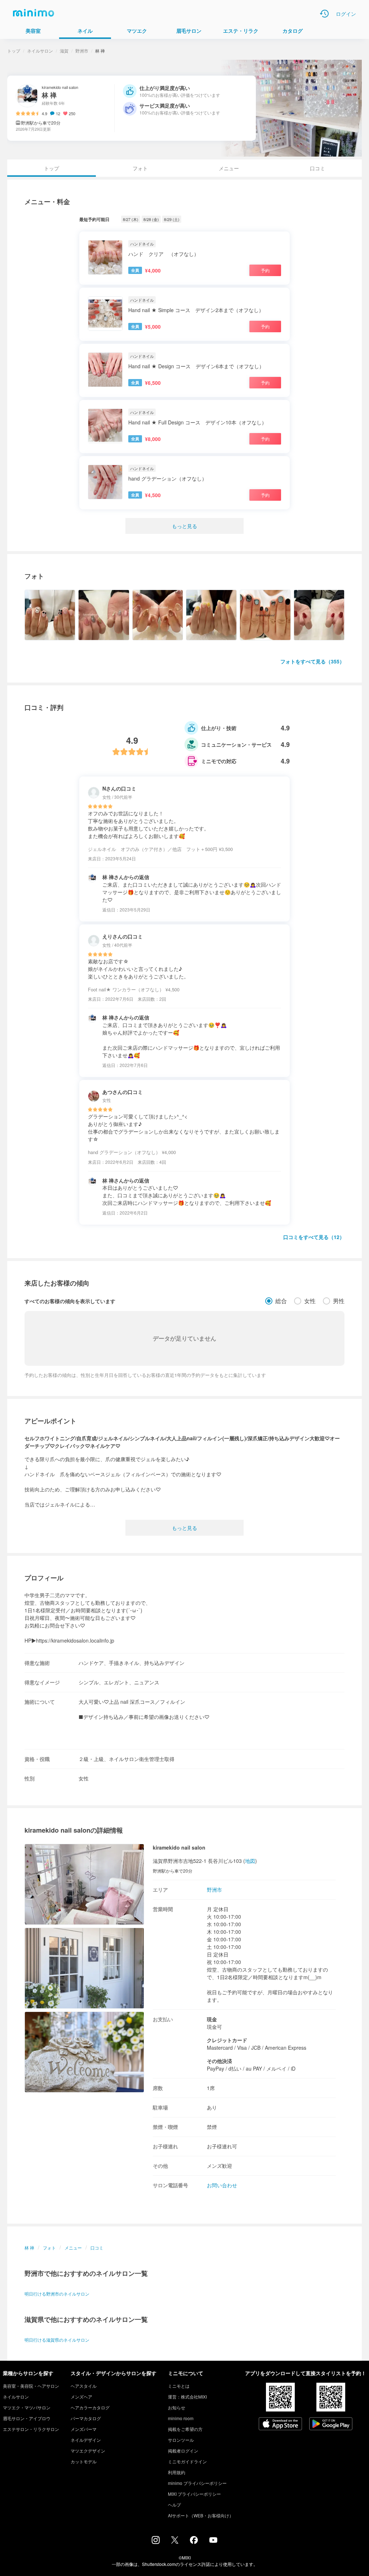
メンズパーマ (84, 2429)
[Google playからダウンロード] (331, 2424)
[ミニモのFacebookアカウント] (194, 2542)
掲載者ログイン (183, 2451)
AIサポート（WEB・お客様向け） (201, 2515)
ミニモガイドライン (187, 2461)
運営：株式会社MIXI (187, 2397)
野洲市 (82, 51)
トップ (14, 51)
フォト (140, 168)
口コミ (317, 168)
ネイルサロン (40, 51)
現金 (212, 2019)
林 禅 (29, 2248)
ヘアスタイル (84, 2386)
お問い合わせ (222, 2185)
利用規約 (177, 2472)
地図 (250, 1861)
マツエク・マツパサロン (27, 2407)
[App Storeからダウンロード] (280, 2424)
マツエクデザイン (88, 2451)
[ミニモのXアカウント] (175, 2541)
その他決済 (219, 2061)
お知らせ (177, 2407)
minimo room (181, 2418)
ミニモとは (179, 2386)
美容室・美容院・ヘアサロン (31, 2386)
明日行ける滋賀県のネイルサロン (57, 2340)
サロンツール (181, 2440)
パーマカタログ (86, 2418)
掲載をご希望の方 (185, 2429)
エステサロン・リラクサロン (31, 2429)
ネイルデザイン (86, 2440)
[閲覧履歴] (324, 14)
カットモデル (84, 2461)
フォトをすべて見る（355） (312, 661)
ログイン (346, 14)
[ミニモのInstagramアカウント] (156, 2542)
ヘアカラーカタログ (90, 2407)
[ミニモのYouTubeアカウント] (213, 2541)
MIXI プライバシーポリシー (194, 2494)
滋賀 (64, 51)
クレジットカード (227, 2040)
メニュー (229, 168)
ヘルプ (174, 2505)
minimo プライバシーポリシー (197, 2483)
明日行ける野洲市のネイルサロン (57, 2294)
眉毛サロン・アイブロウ (27, 2418)
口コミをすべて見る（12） (314, 1237)
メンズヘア (81, 2397)
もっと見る (184, 526)
